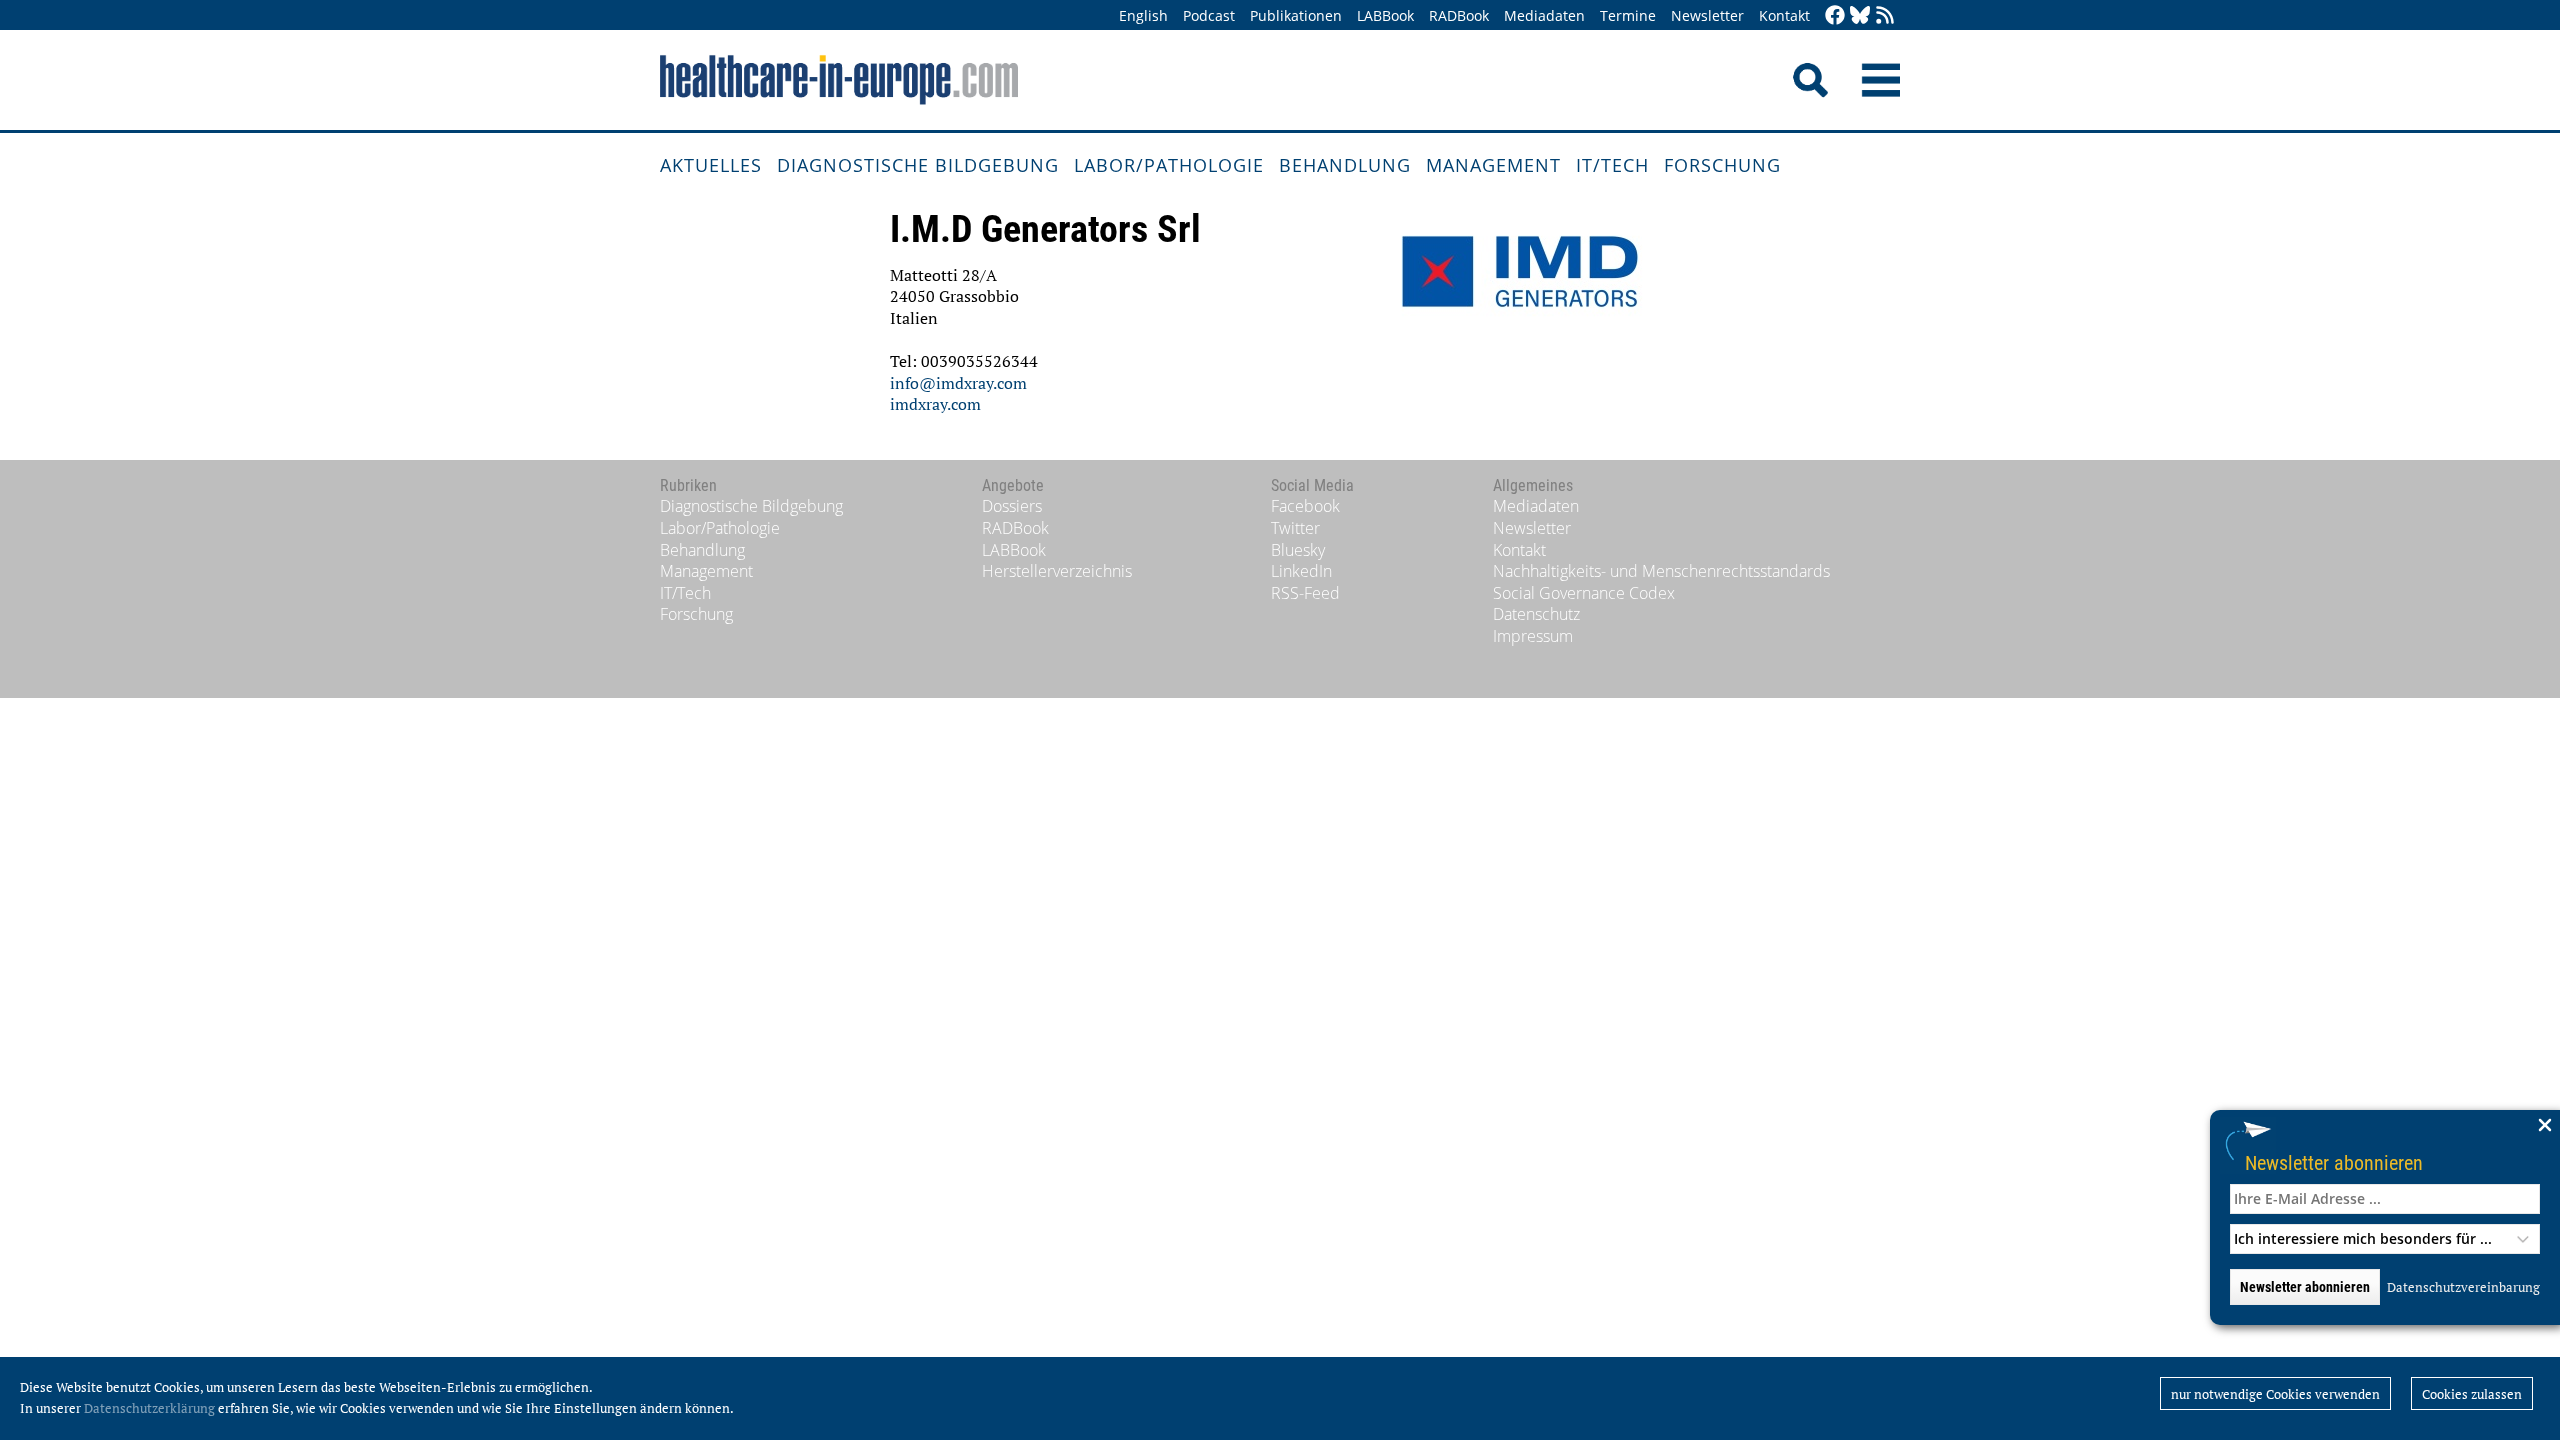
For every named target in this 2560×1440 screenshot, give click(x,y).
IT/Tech (1612, 165)
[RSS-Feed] (1885, 16)
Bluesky (1298, 550)
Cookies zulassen (2472, 1394)
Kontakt (1784, 15)
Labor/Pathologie (1169, 165)
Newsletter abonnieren (2334, 1162)
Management (1493, 165)
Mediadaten (1544, 15)
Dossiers (1012, 506)
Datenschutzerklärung (149, 1408)
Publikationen (1296, 15)
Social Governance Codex (1584, 593)
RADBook (1459, 15)
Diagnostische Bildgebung (918, 165)
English (1143, 15)
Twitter (1295, 528)
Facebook (1305, 506)
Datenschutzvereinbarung (2463, 1287)
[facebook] (1835, 16)
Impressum (1533, 636)
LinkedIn (1301, 571)
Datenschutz (1536, 614)
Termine (1628, 15)
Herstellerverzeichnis (1057, 571)
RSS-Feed (1305, 593)
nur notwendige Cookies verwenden (2275, 1394)
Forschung (1722, 165)
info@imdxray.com (958, 383)
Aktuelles (711, 165)
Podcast (1209, 15)
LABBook (1385, 15)
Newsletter (1707, 15)
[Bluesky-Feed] (1860, 16)
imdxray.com (935, 404)
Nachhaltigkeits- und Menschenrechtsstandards (1661, 571)
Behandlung (1345, 165)
